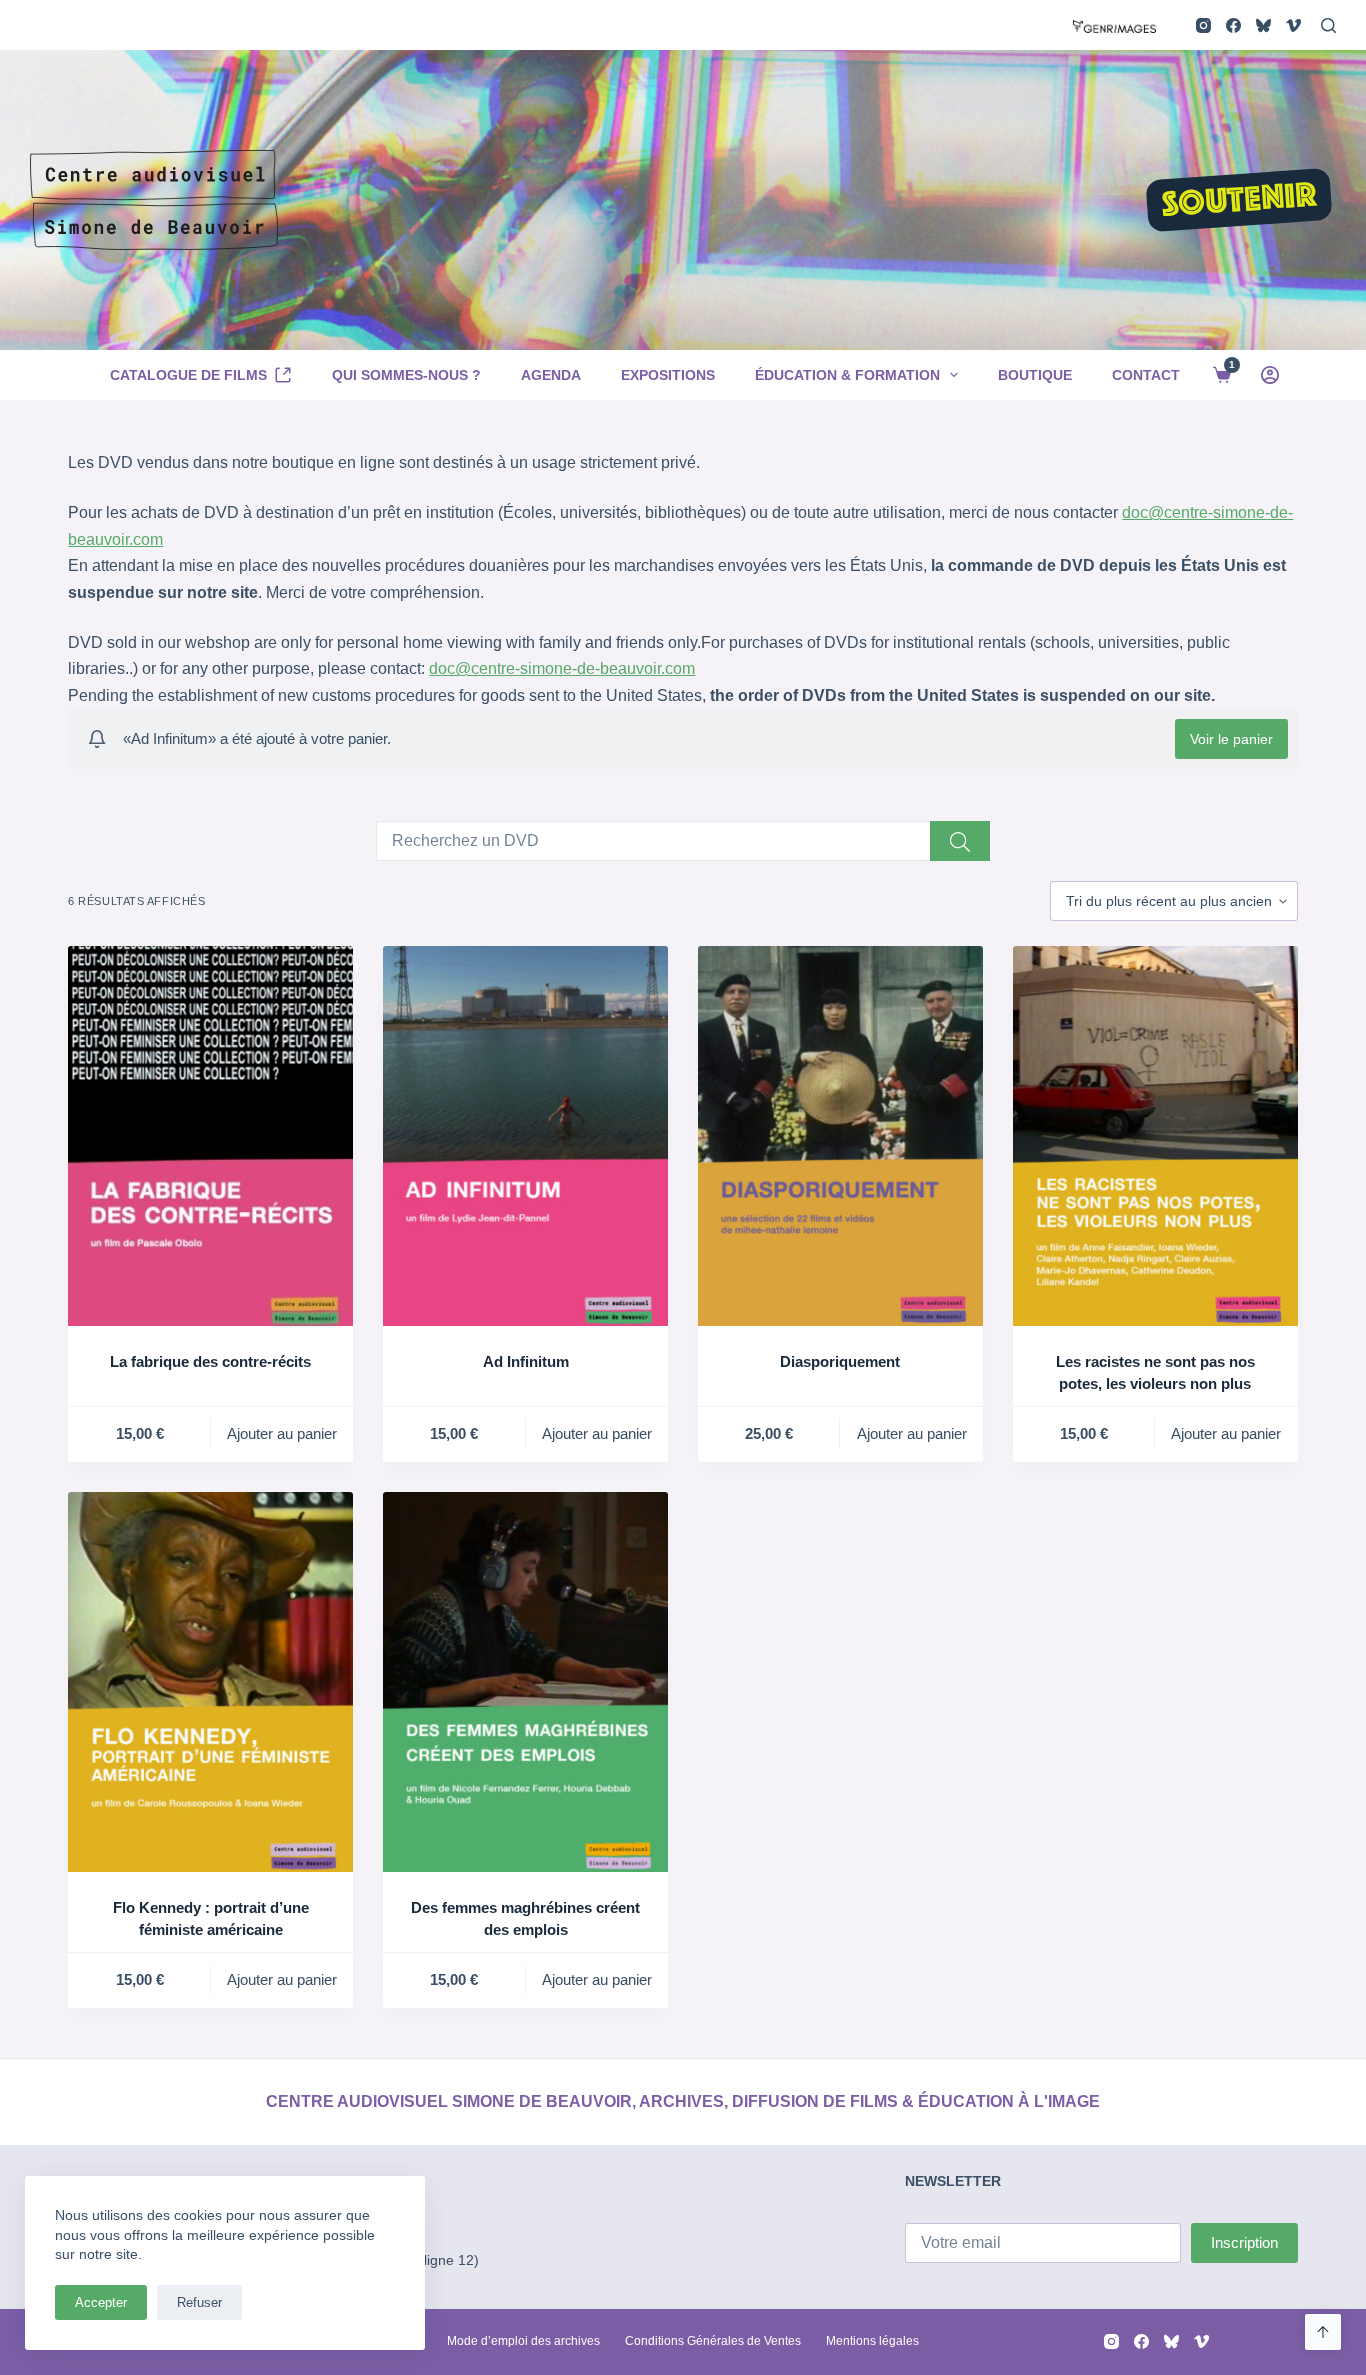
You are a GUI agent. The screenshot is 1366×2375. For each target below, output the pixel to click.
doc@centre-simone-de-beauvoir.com (562, 668)
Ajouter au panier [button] (282, 1433)
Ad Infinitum (526, 1361)
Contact (1146, 375)
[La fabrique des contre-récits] (210, 1136)
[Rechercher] (1328, 25)
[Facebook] (1233, 25)
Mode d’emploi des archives (523, 2341)
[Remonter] (1323, 2332)
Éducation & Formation (847, 375)
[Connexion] (1270, 375)
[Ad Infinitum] (525, 1136)
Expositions (668, 375)
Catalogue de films (188, 375)
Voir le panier (1231, 739)
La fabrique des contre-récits (210, 1361)
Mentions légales (872, 2341)
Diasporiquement (840, 1361)
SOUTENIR (1239, 202)
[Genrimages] (1114, 24)
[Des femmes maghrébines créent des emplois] (525, 1682)
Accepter (101, 2302)
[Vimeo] (1293, 25)
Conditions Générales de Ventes (713, 2341)
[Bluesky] (1263, 25)
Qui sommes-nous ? (406, 375)
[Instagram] (1203, 25)
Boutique (1035, 375)
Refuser (199, 2302)
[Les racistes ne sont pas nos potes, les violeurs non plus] (1155, 1136)
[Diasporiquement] (840, 1136)
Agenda (551, 375)
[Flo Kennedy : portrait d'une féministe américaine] (210, 1682)
